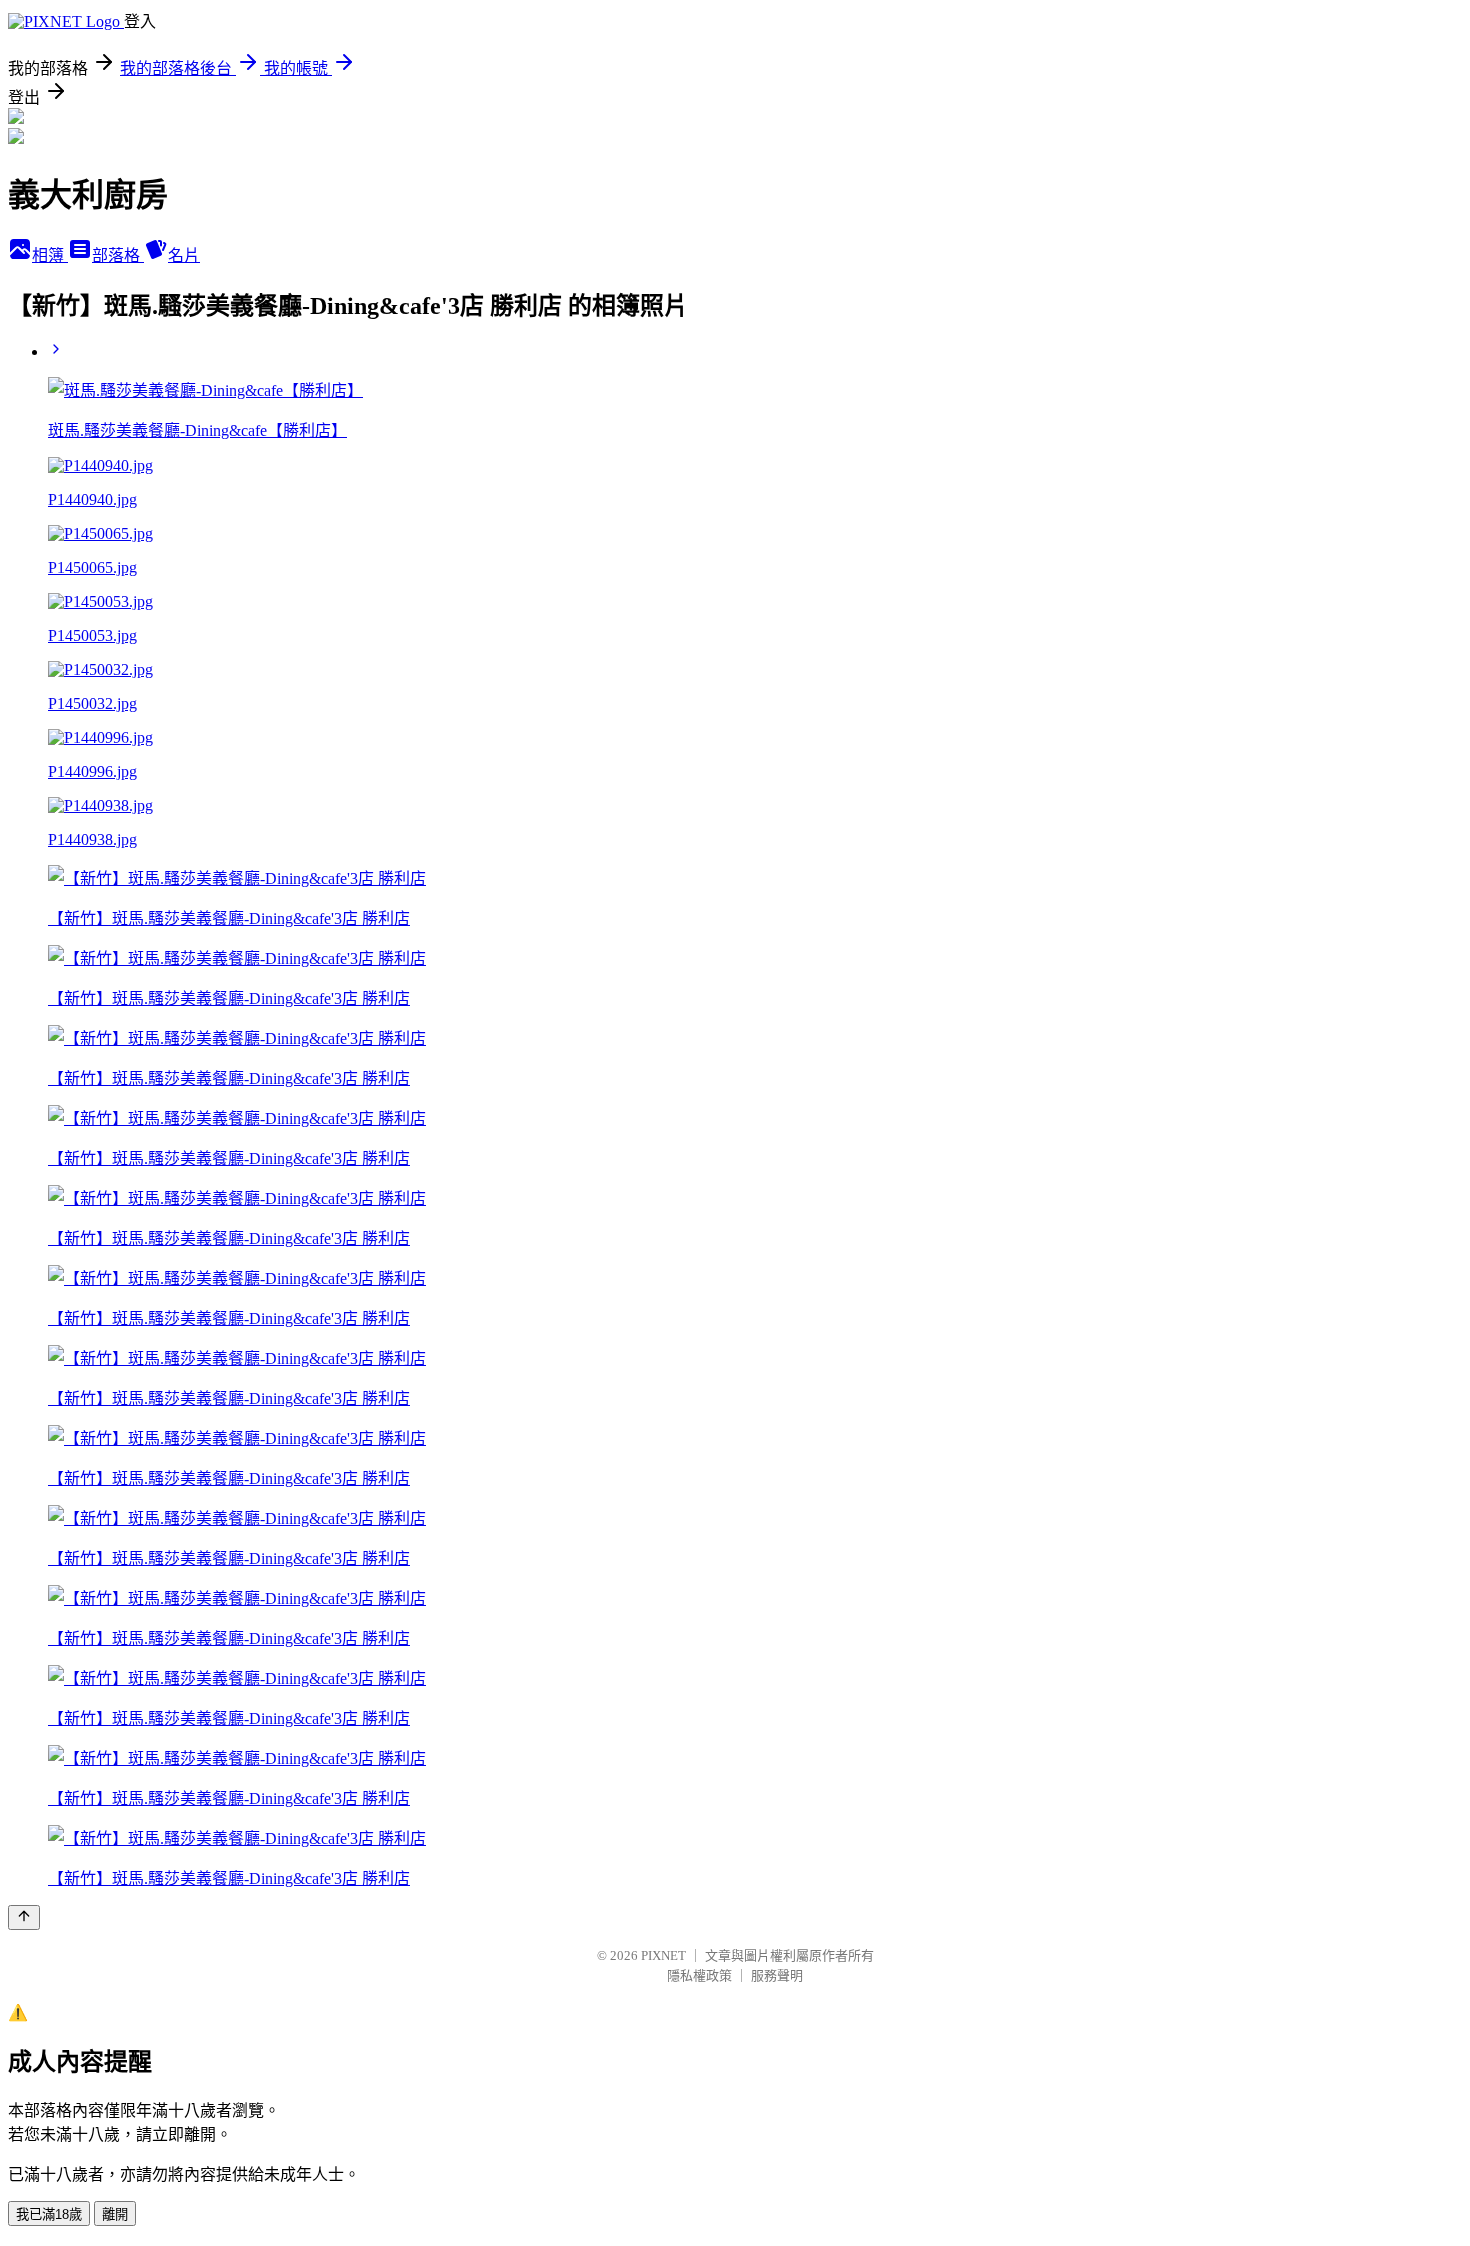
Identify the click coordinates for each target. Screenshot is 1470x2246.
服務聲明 (777, 1975)
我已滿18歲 (49, 2214)
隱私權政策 (699, 1975)
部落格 (118, 255)
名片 (184, 255)
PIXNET (663, 1955)
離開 (115, 2214)
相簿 (50, 255)
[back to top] (24, 1917)
